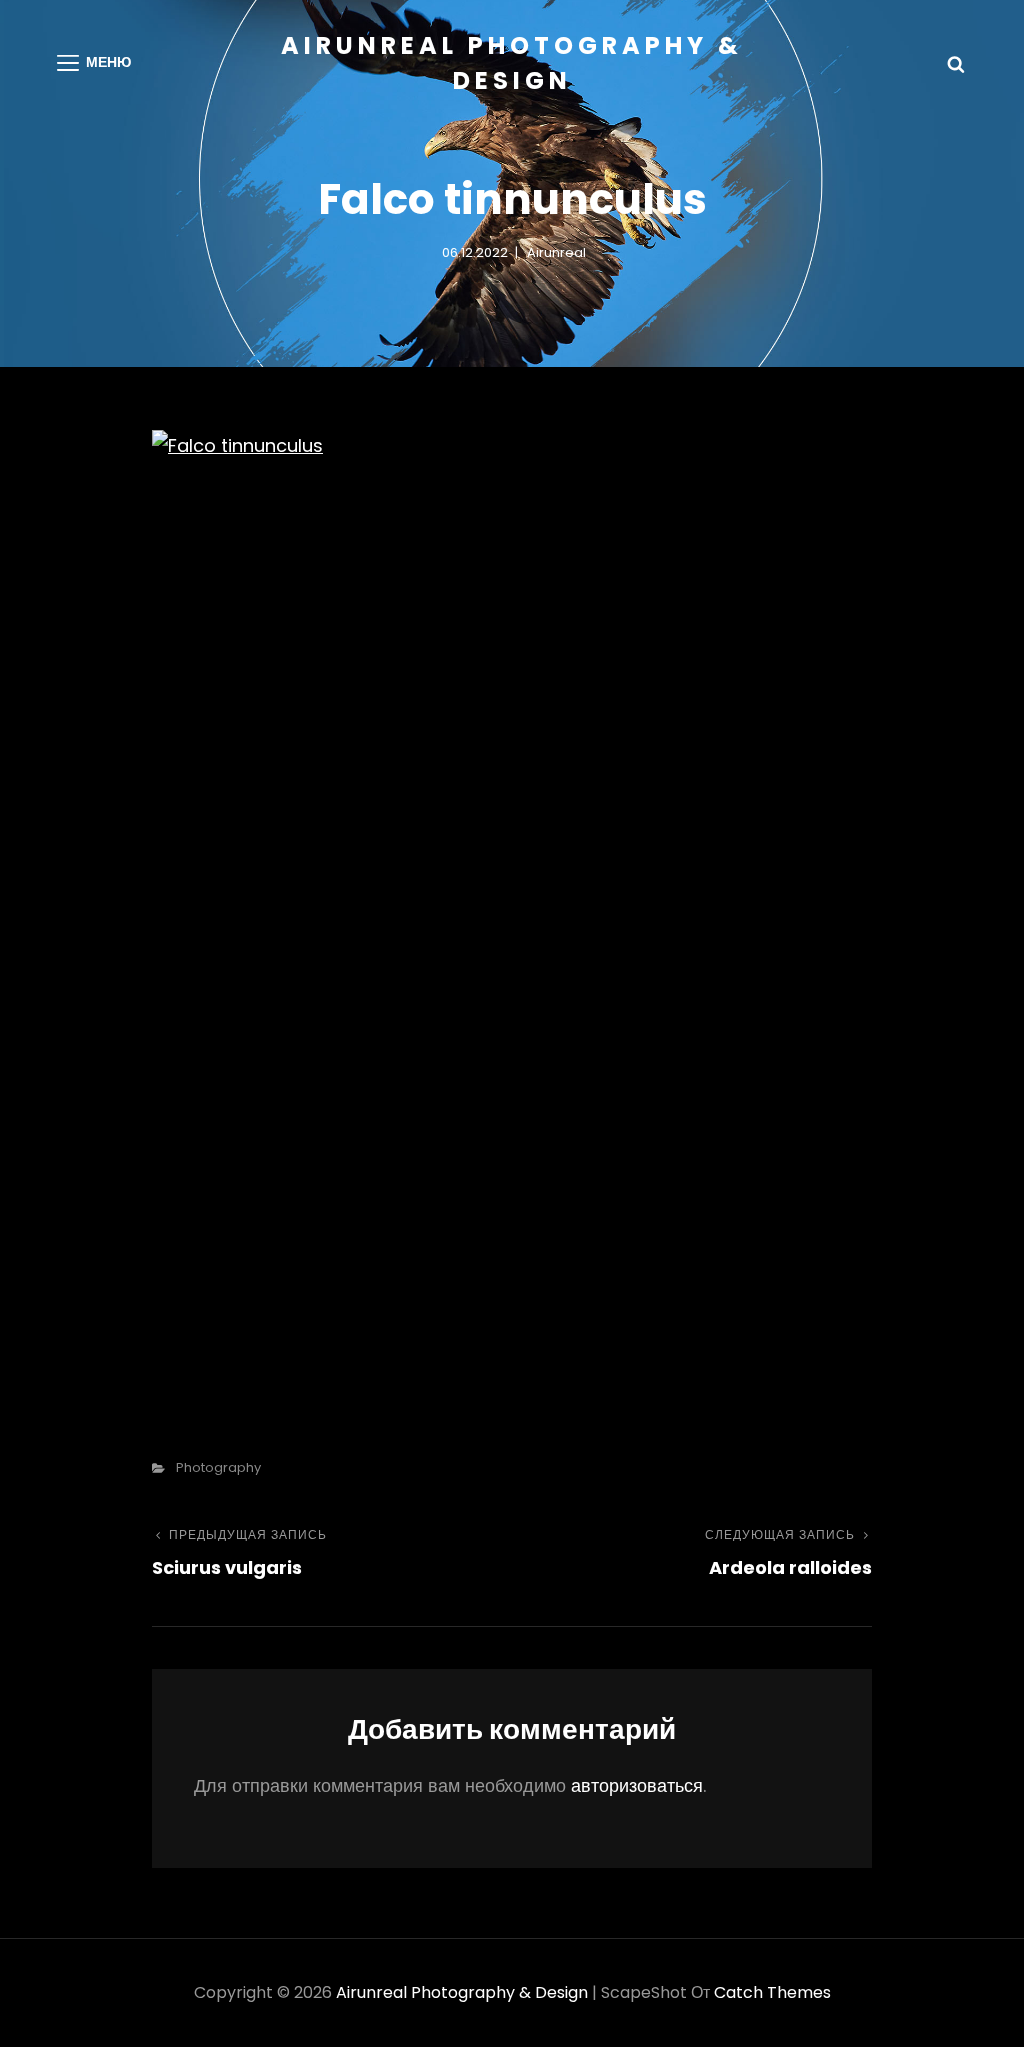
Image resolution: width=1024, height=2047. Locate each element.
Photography (218, 1467)
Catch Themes (772, 1992)
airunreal (556, 252)
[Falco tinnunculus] (512, 910)
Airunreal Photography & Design (462, 1992)
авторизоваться (637, 1785)
